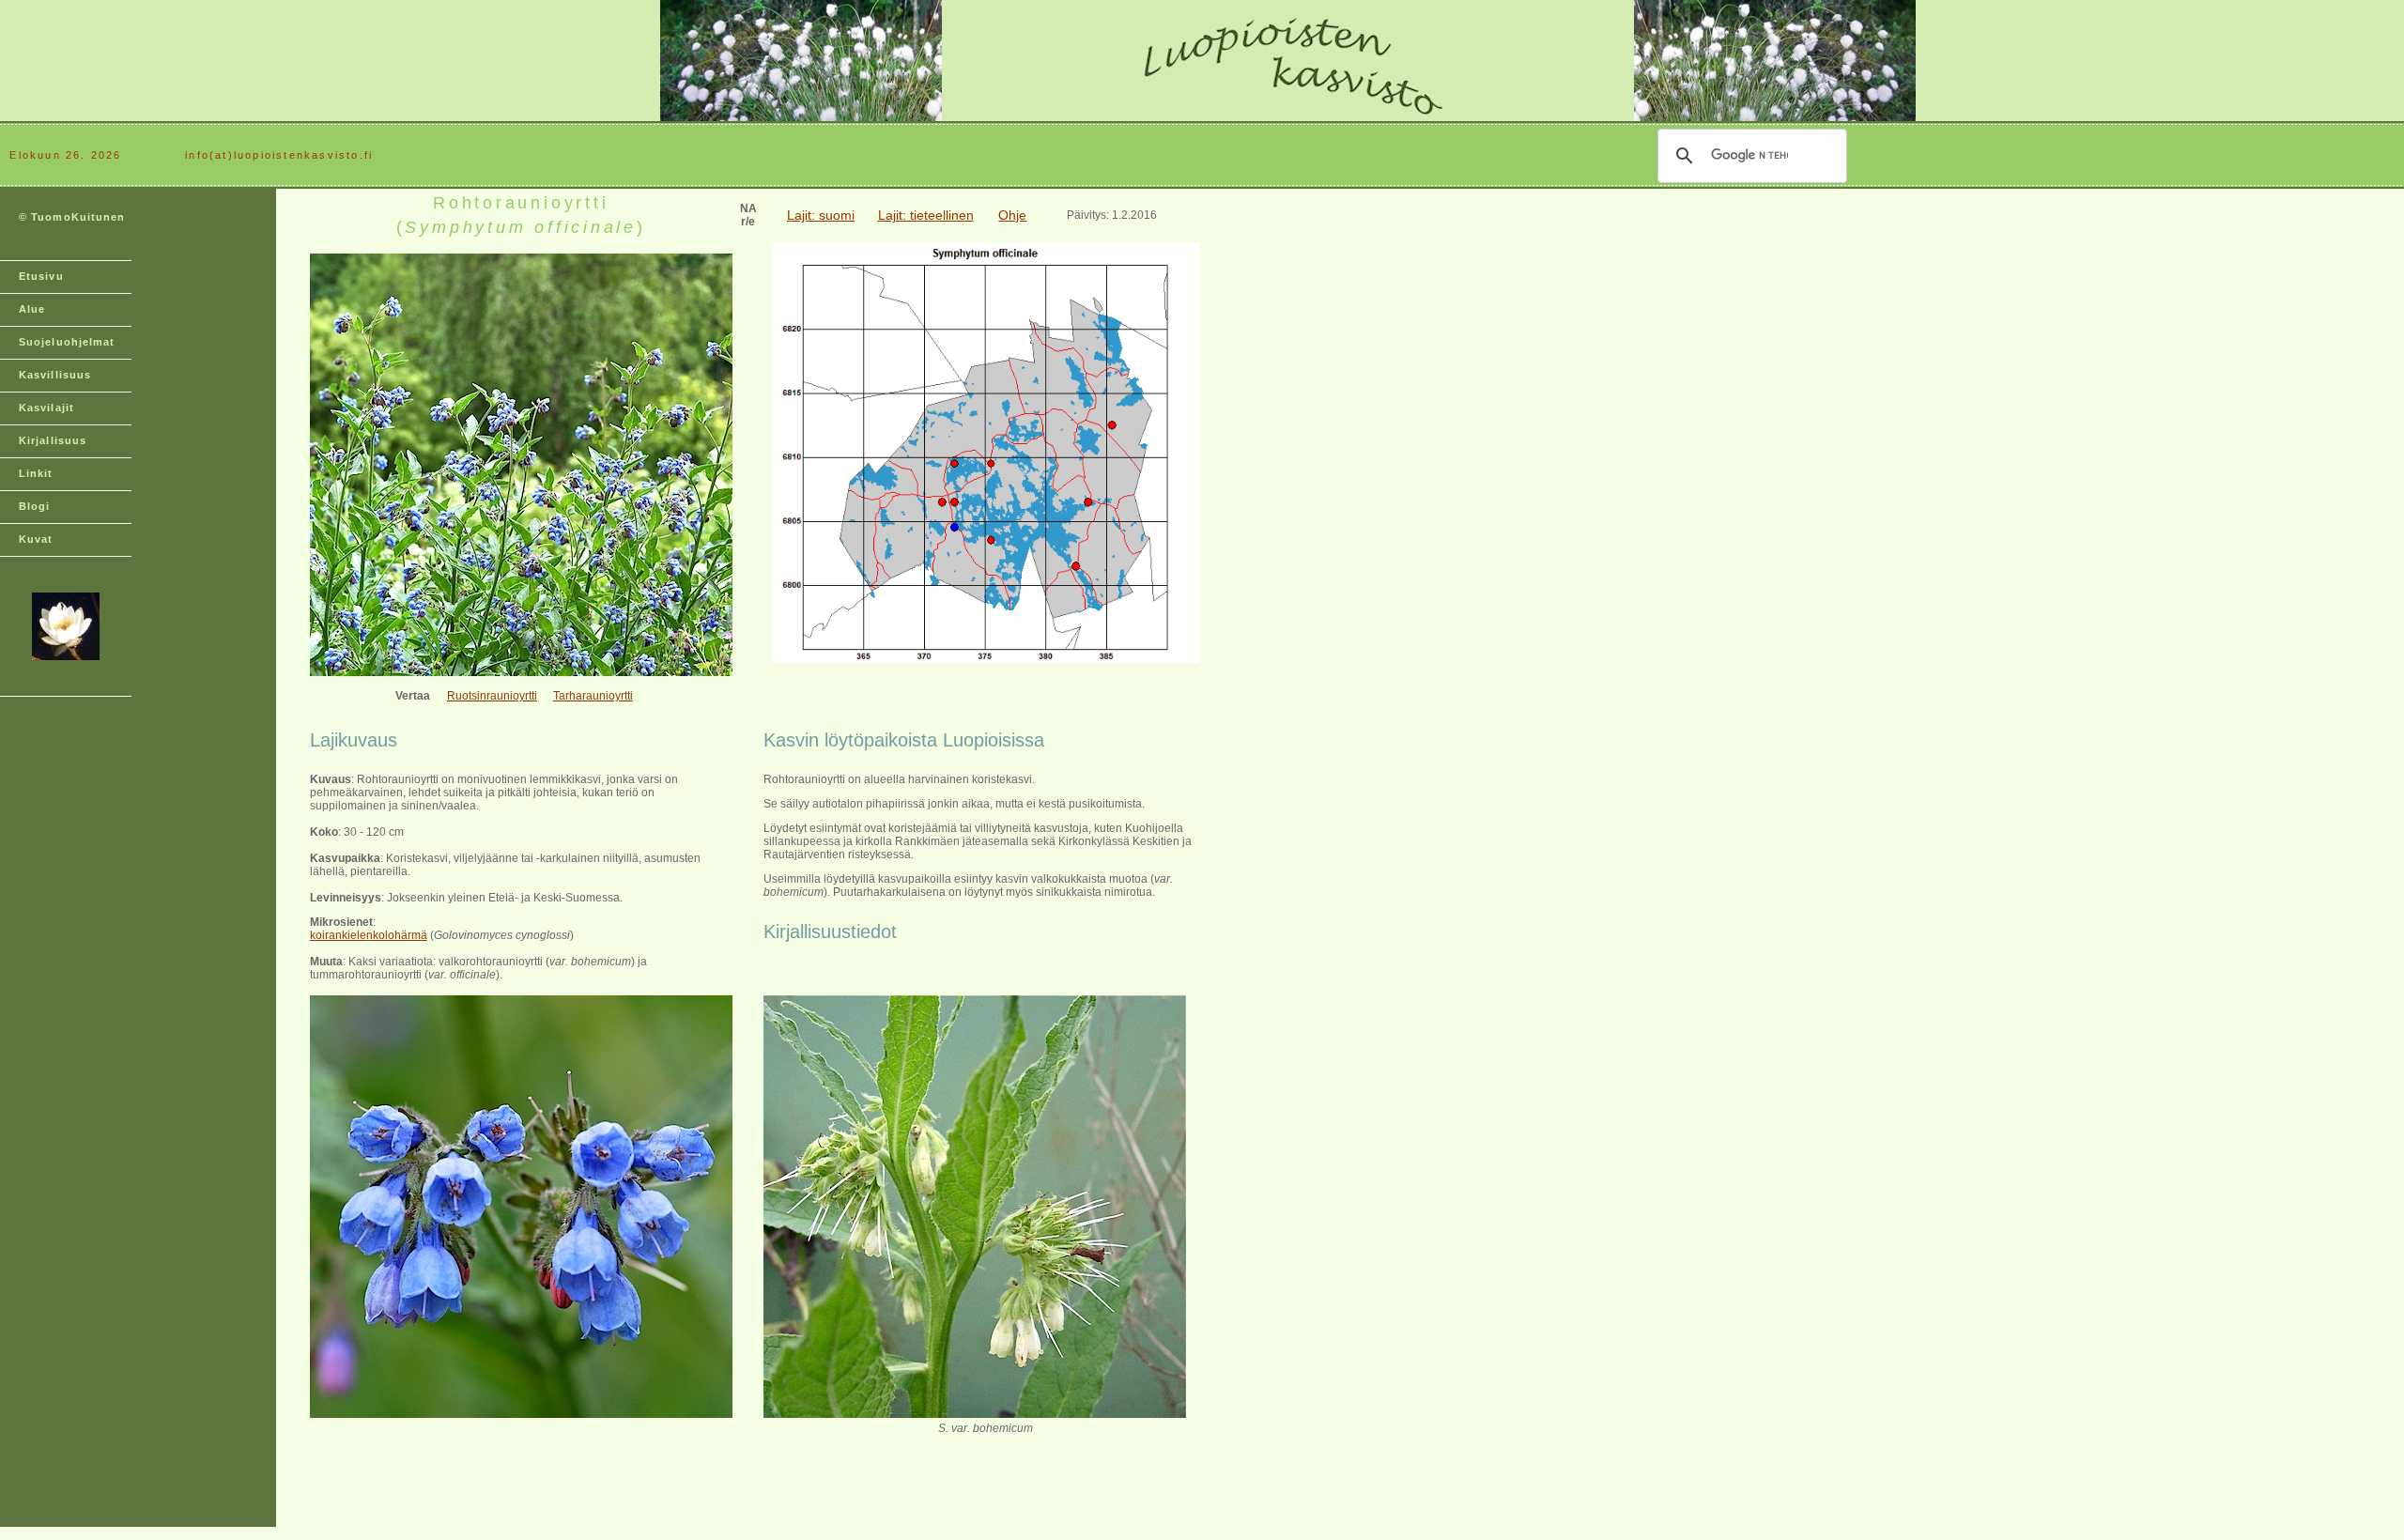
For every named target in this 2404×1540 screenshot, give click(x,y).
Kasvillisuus (55, 375)
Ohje (1012, 215)
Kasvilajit (46, 408)
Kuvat (36, 539)
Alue (32, 309)
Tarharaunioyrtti (593, 696)
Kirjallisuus (53, 440)
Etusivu (41, 276)
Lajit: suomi (821, 215)
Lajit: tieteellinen (926, 215)
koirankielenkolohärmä (369, 935)
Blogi (35, 506)
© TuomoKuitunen (72, 217)
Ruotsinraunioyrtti (492, 696)
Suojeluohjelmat (67, 342)
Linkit (36, 473)
